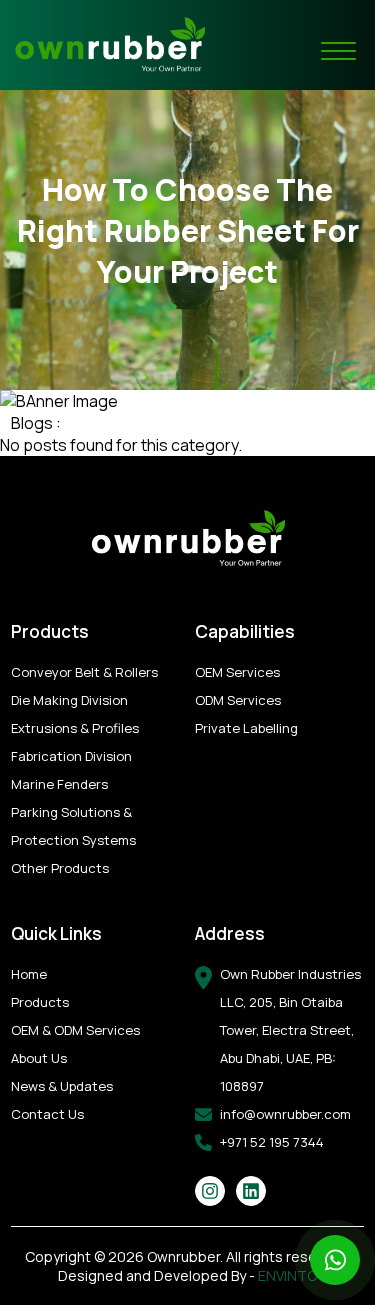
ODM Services (238, 700)
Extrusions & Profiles (75, 728)
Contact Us (47, 1114)
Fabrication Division (71, 756)
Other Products (60, 868)
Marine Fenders (59, 784)
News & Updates (62, 1086)
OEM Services (237, 672)
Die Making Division (69, 700)
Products (40, 1002)
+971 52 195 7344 (272, 1142)
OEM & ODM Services (75, 1030)
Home (29, 974)
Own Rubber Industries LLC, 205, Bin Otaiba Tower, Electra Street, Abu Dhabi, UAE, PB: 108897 (290, 1030)
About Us (39, 1058)
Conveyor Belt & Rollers (84, 672)
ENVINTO (287, 1275)
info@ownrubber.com (285, 1114)
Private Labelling (246, 728)
